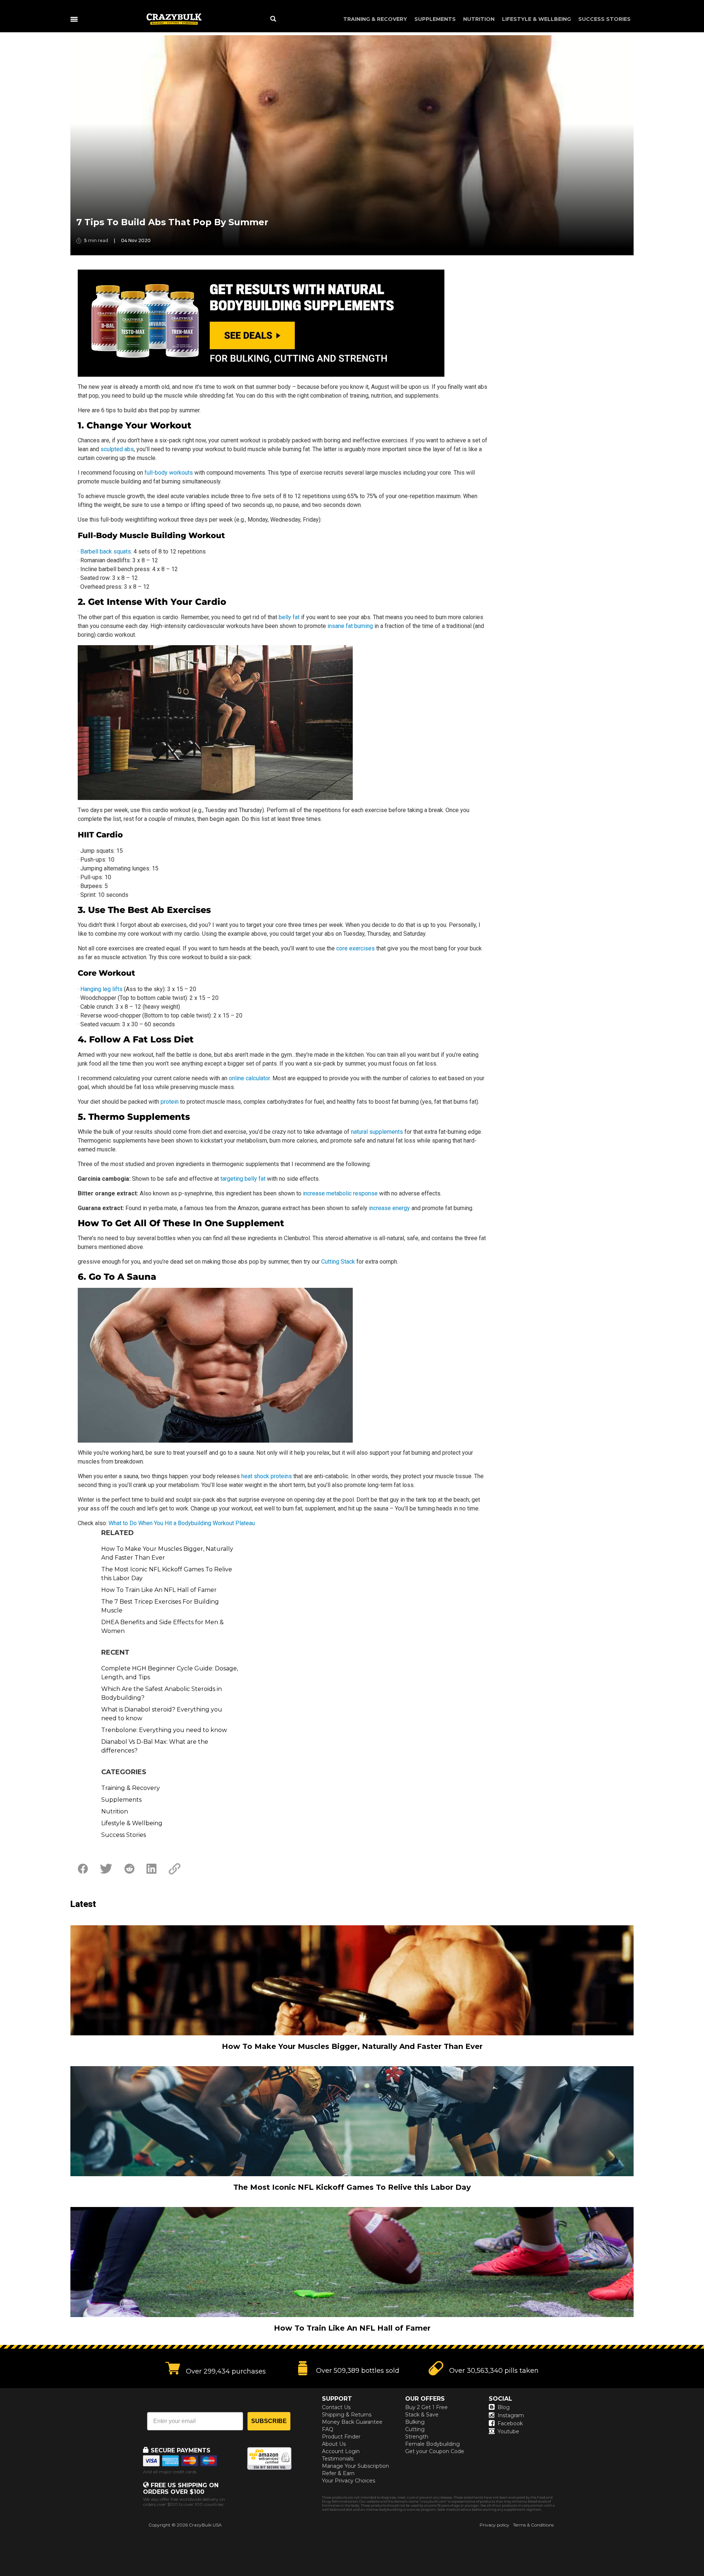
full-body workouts (169, 473)
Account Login (341, 2451)
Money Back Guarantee (352, 2422)
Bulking (415, 2422)
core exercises (355, 948)
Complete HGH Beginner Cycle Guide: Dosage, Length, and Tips (170, 1673)
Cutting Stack (338, 1262)
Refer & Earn (338, 2473)
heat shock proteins (267, 1476)
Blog (504, 2407)
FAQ (328, 2429)
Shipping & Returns (347, 2415)
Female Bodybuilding (432, 2444)
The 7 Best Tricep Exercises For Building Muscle (160, 1606)
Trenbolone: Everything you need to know (164, 1730)
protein (170, 1102)
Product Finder (341, 2437)
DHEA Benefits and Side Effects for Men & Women (162, 1627)
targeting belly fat (243, 1179)
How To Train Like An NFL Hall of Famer (159, 1590)
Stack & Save (422, 2415)
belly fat (289, 617)
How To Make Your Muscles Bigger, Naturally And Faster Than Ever (167, 1553)
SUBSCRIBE (269, 2421)
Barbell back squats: (106, 551)
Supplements (435, 19)
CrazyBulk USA (205, 2525)
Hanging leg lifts (101, 989)
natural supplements (377, 1132)
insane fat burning (350, 626)
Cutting (415, 2429)
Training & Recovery (375, 19)
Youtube (508, 2431)
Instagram (511, 2415)
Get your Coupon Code (435, 2451)
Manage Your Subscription (355, 2466)
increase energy (389, 1208)
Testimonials (338, 2459)
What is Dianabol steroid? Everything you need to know (162, 1714)
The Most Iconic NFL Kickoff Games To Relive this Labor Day (167, 1574)
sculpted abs (117, 449)
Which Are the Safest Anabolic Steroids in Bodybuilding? (162, 1693)
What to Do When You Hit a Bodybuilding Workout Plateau (182, 1523)
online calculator (249, 1078)
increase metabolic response (340, 1193)
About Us (334, 2444)
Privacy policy (494, 2525)
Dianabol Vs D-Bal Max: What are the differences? (155, 1746)
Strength (417, 2437)
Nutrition (479, 19)
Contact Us (336, 2407)
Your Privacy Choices (349, 2481)
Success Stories (604, 19)
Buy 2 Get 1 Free (426, 2407)
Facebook (510, 2423)
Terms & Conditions (533, 2525)
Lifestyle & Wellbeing (536, 19)
